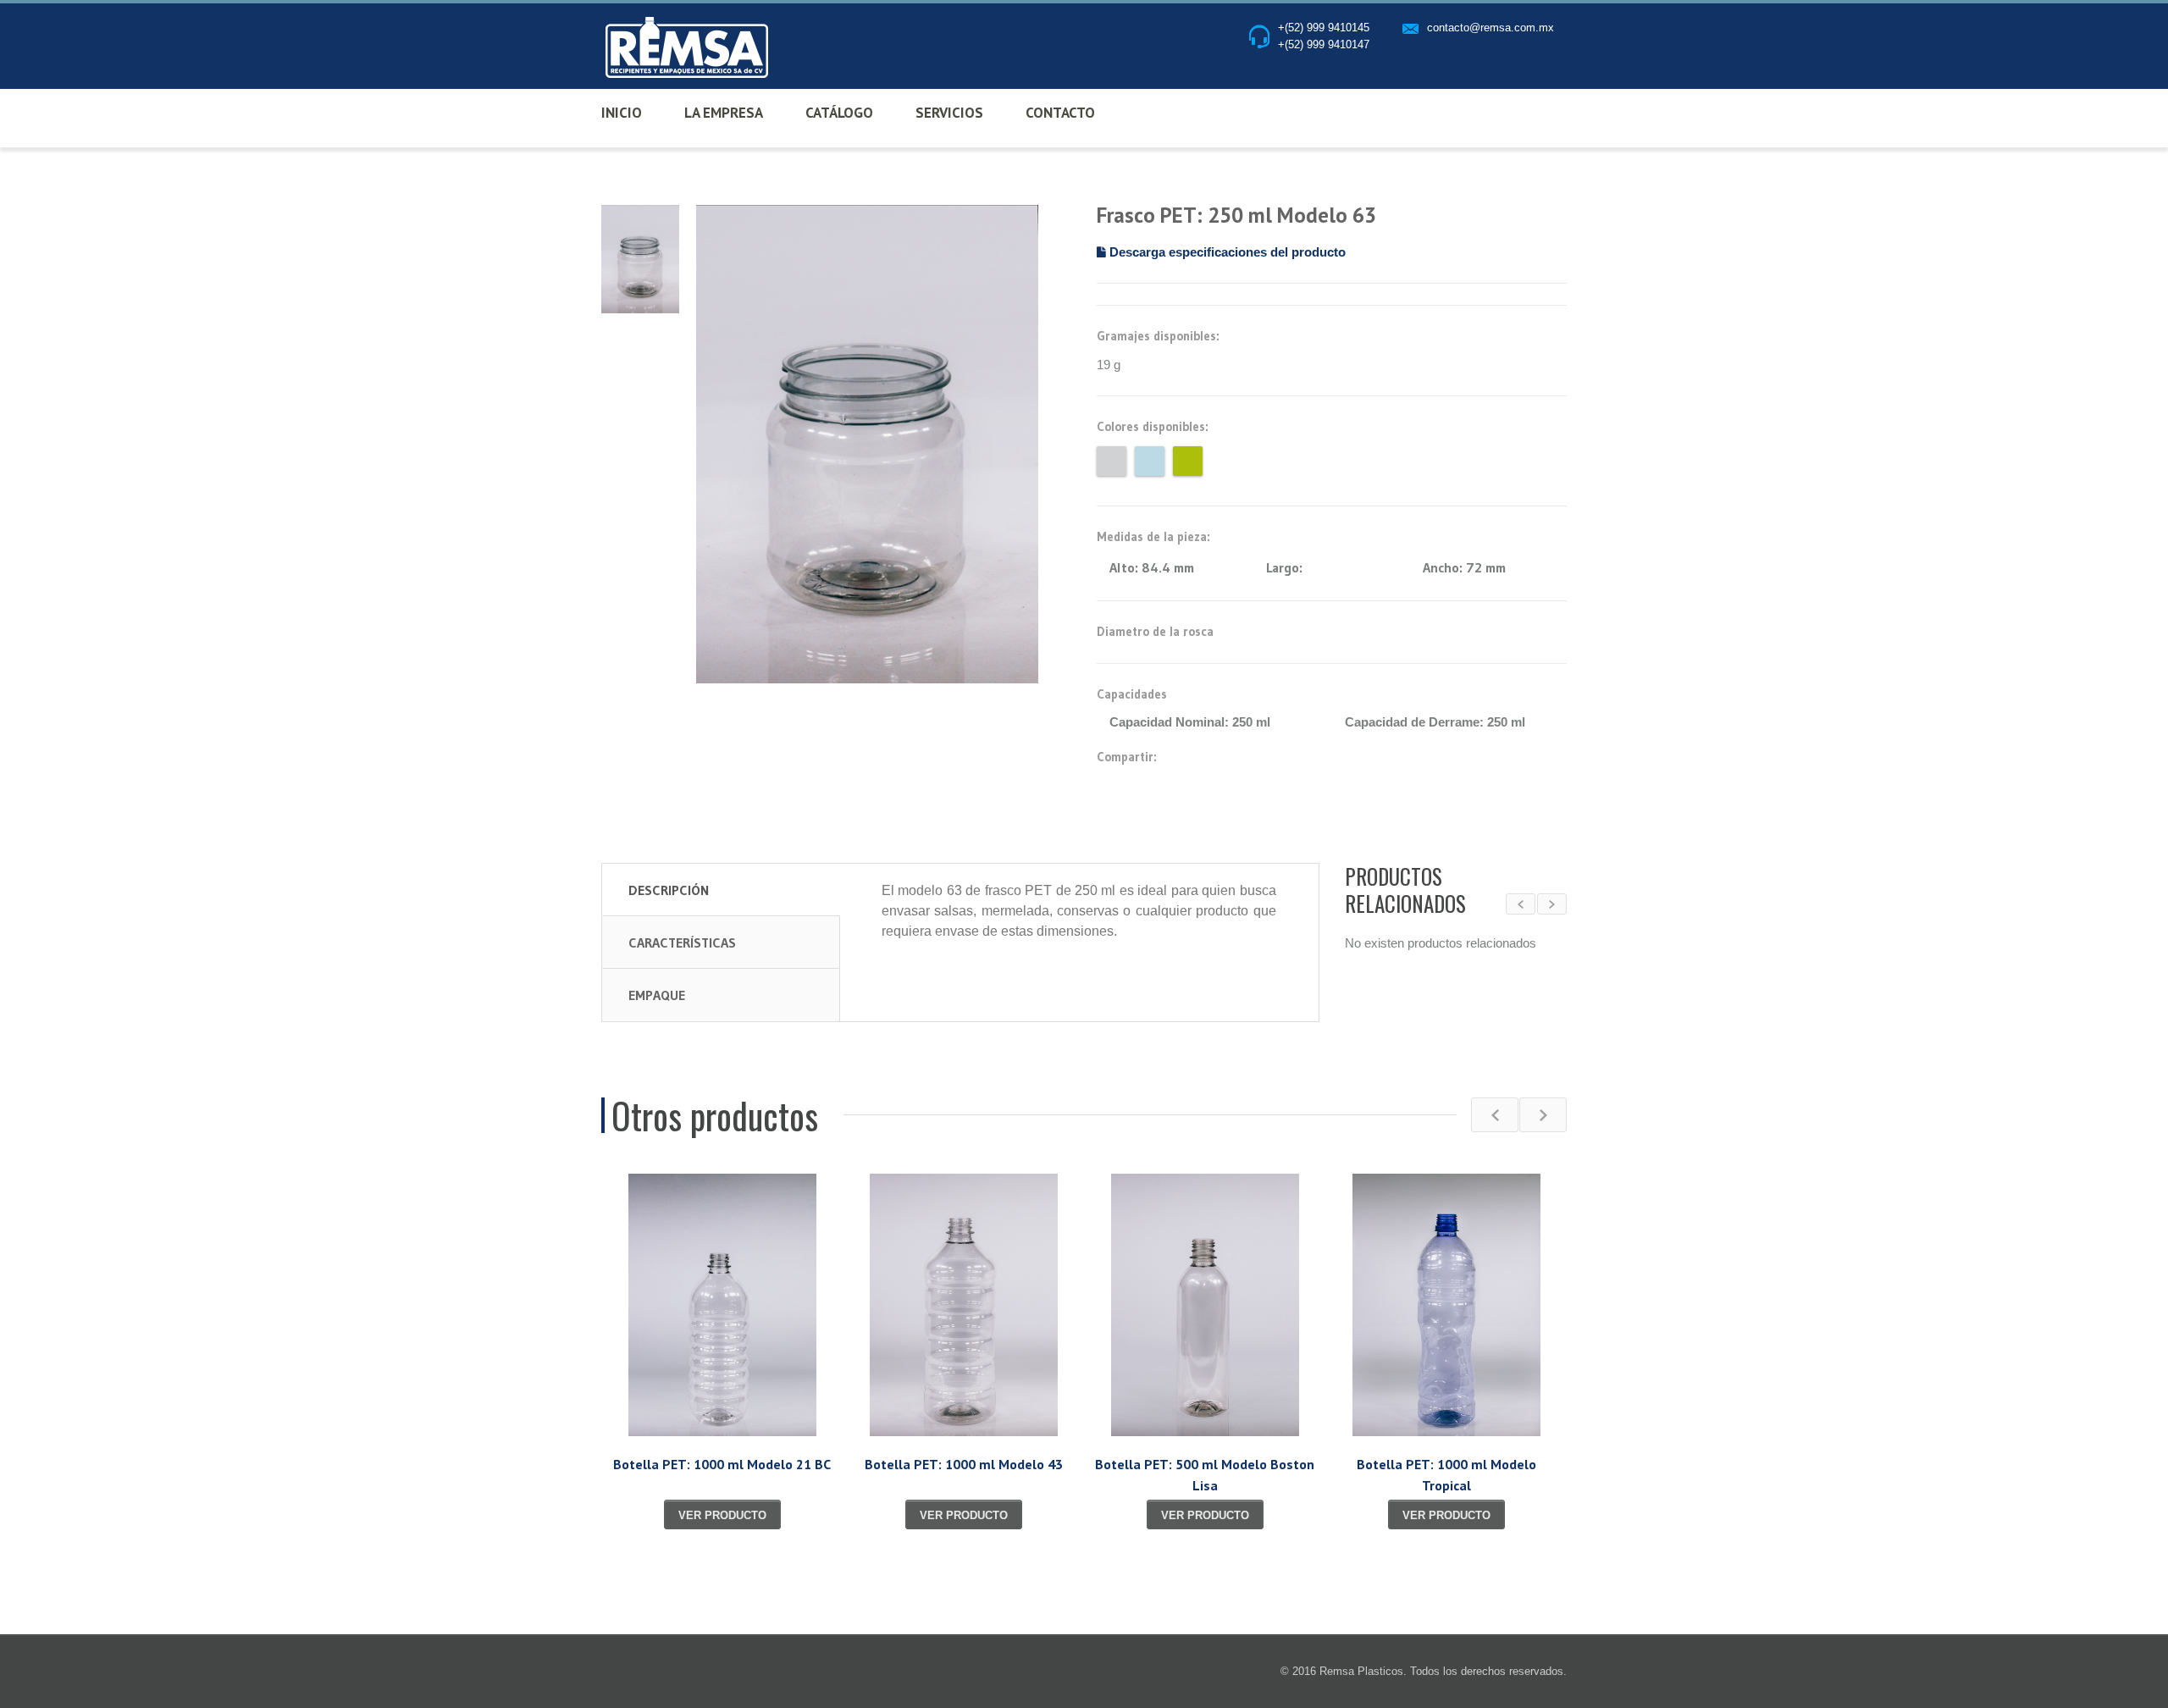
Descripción (669, 890)
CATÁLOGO (839, 113)
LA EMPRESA (724, 113)
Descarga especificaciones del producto (1226, 252)
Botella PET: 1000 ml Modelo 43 (964, 1464)
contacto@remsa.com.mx (1490, 28)
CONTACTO (1060, 113)
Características (682, 942)
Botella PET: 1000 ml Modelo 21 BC (722, 1464)
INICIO (622, 113)
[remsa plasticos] (683, 48)
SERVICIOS (949, 113)
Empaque (657, 995)
